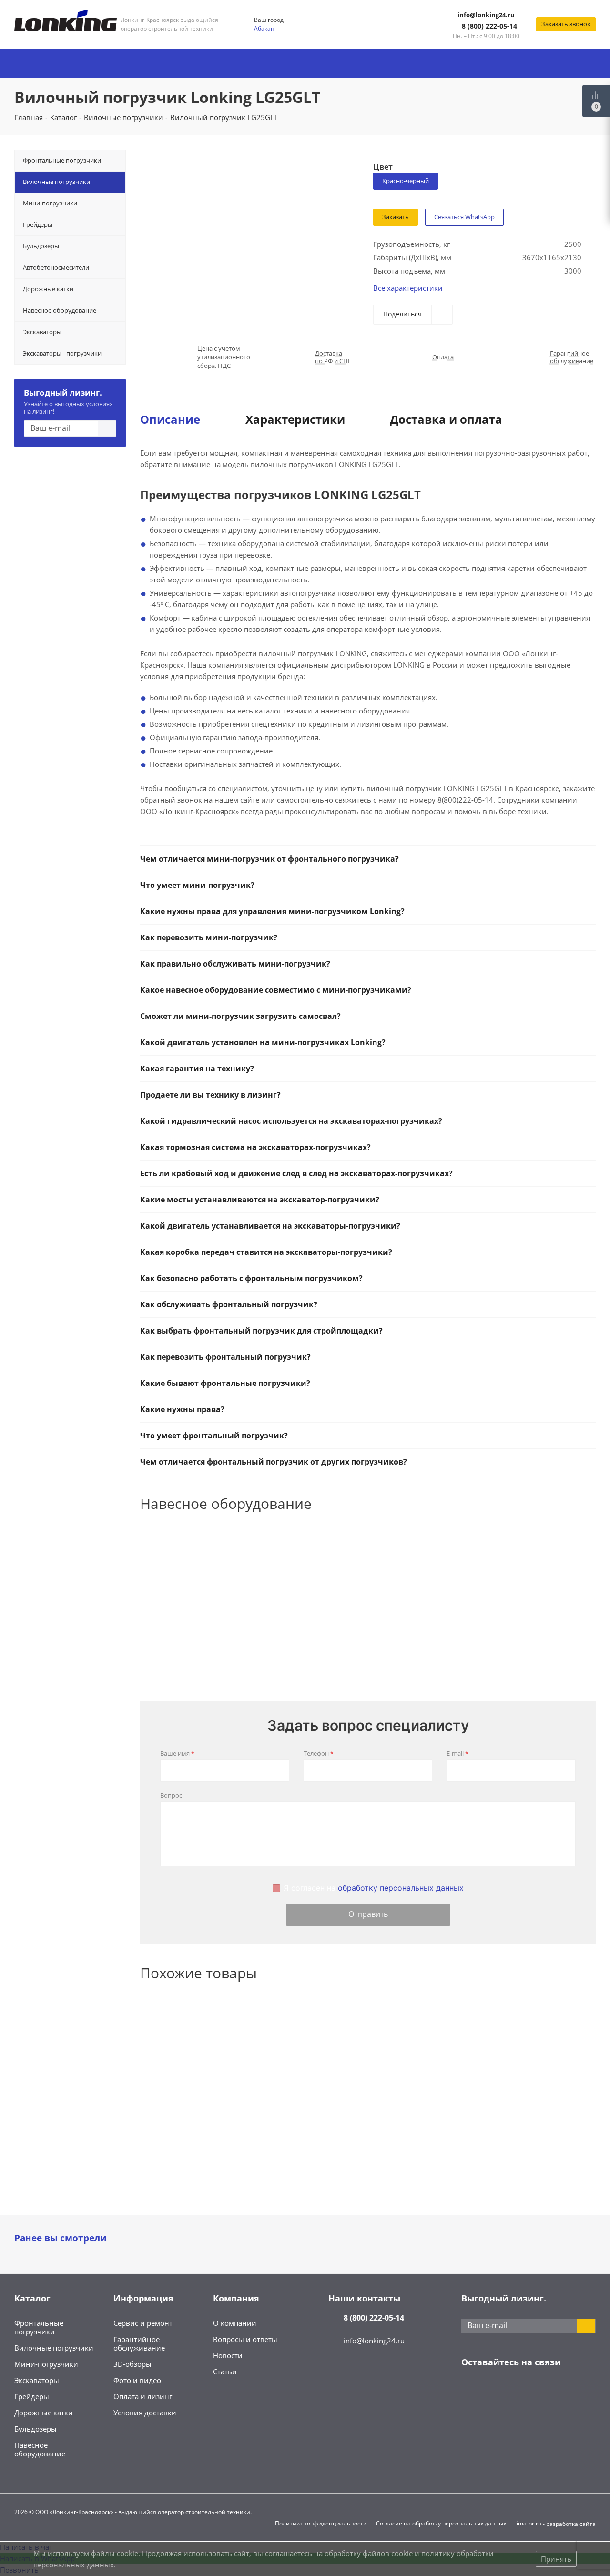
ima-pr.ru (529, 2523)
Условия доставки (145, 2413)
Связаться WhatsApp (464, 217)
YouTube (518, 2392)
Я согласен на (374, 1888)
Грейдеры (32, 2396)
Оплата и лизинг (143, 2396)
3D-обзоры (132, 2364)
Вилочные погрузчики (54, 2348)
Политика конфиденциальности (321, 2523)
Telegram (495, 2392)
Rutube (566, 2392)
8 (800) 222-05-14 (489, 26)
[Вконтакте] (471, 2392)
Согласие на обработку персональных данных (441, 2523)
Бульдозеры (36, 2429)
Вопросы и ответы (245, 2339)
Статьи (225, 2372)
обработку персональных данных (401, 1888)
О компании (235, 2323)
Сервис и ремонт (143, 2323)
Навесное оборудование (40, 2449)
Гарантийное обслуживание (572, 357)
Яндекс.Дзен (542, 2392)
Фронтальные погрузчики (39, 2327)
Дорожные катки (44, 2413)
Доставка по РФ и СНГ (333, 357)
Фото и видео (137, 2380)
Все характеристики (408, 288)
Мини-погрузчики (46, 2364)
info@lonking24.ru (486, 15)
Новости (228, 2355)
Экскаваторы (37, 2380)
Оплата (443, 357)
